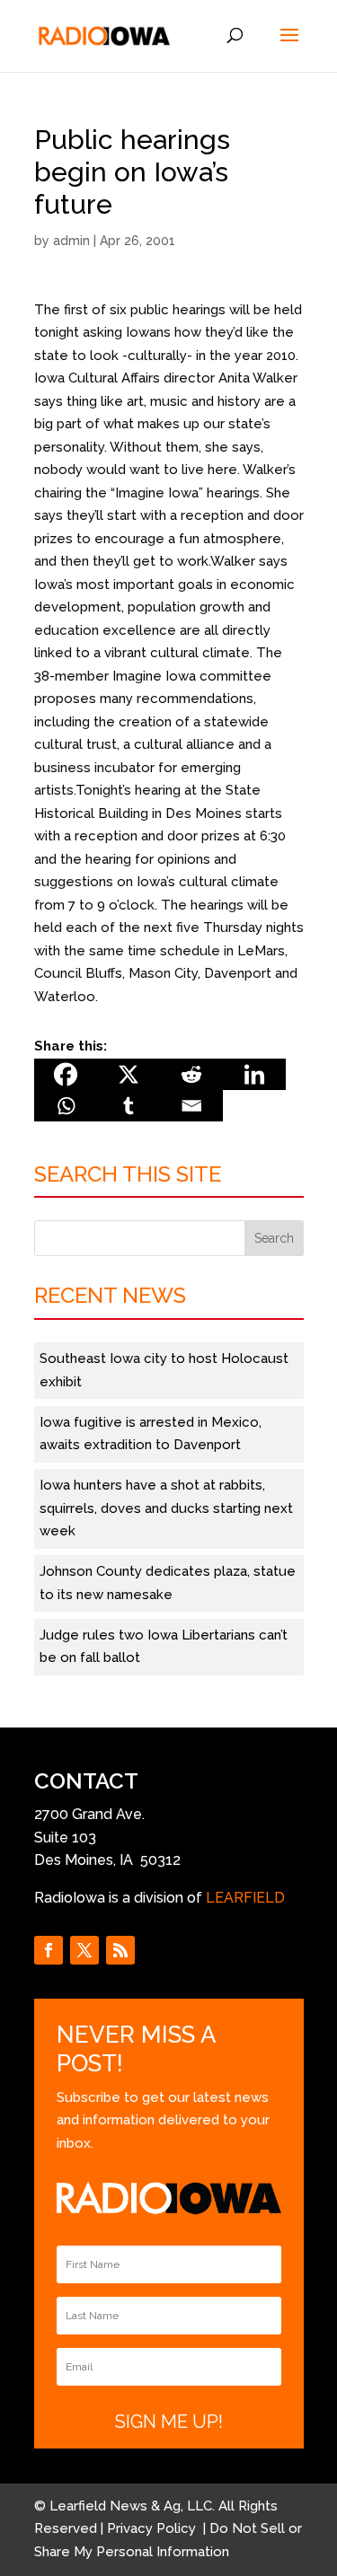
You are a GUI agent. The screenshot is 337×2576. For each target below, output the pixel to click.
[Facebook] (66, 1074)
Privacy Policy (153, 2528)
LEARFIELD (245, 1898)
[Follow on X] (84, 1950)
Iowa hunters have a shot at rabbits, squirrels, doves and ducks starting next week (166, 1508)
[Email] (191, 1106)
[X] (129, 1074)
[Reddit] (191, 1074)
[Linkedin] (254, 1074)
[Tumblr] (129, 1106)
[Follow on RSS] (120, 1950)
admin (71, 241)
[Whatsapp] (66, 1106)
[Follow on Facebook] (49, 1950)
